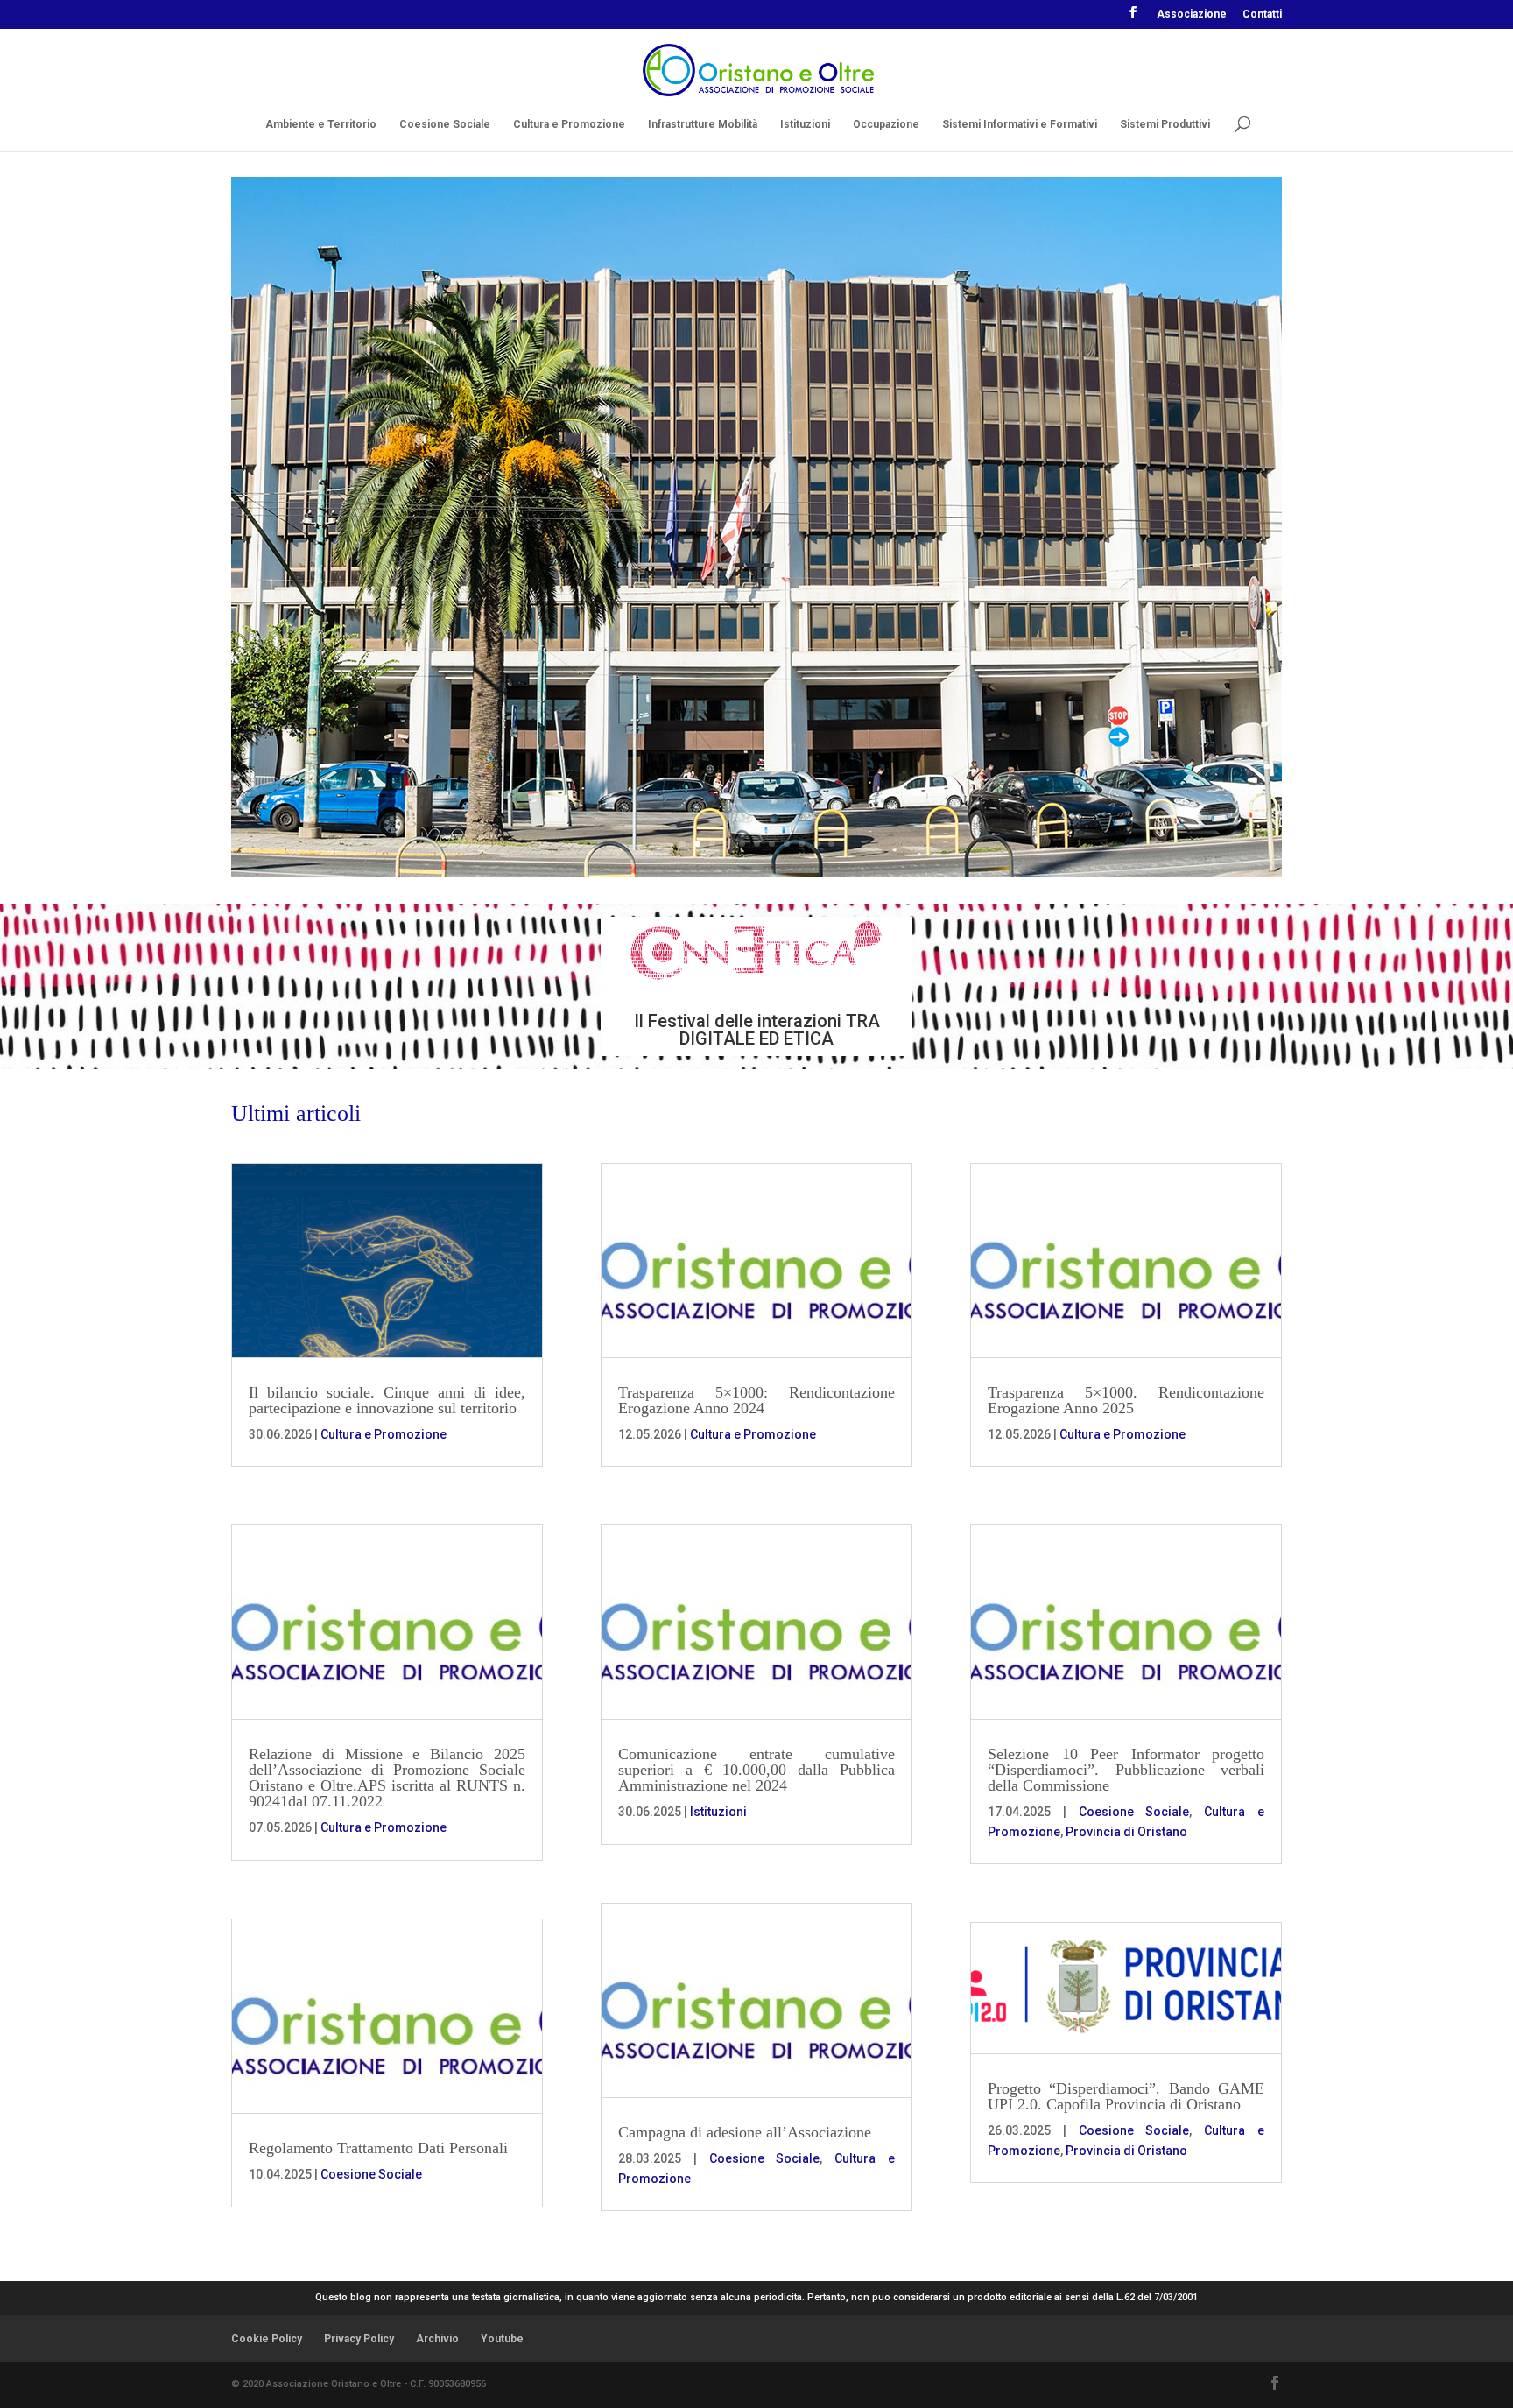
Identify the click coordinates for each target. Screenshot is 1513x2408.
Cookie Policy (267, 2339)
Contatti (1262, 14)
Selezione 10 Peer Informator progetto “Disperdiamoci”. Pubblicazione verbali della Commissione (1126, 1770)
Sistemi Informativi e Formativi (1020, 124)
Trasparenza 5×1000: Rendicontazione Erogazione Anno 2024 (756, 1400)
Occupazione (886, 124)
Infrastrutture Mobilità (703, 124)
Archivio (437, 2339)
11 (831, 844)
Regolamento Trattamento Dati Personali (378, 2148)
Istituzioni (805, 124)
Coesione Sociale (445, 124)
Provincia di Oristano (1126, 1832)
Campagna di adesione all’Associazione (745, 2132)
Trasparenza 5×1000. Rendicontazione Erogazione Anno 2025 (1126, 1400)
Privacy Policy (359, 2339)
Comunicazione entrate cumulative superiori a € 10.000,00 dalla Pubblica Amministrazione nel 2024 (756, 1770)
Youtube (502, 2339)
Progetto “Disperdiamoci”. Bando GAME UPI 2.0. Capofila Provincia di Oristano (1126, 2096)
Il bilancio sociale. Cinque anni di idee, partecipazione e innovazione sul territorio (387, 1400)
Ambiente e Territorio (321, 124)
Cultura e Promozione (569, 124)
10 (816, 844)
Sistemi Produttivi (1165, 124)
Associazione (1192, 14)
